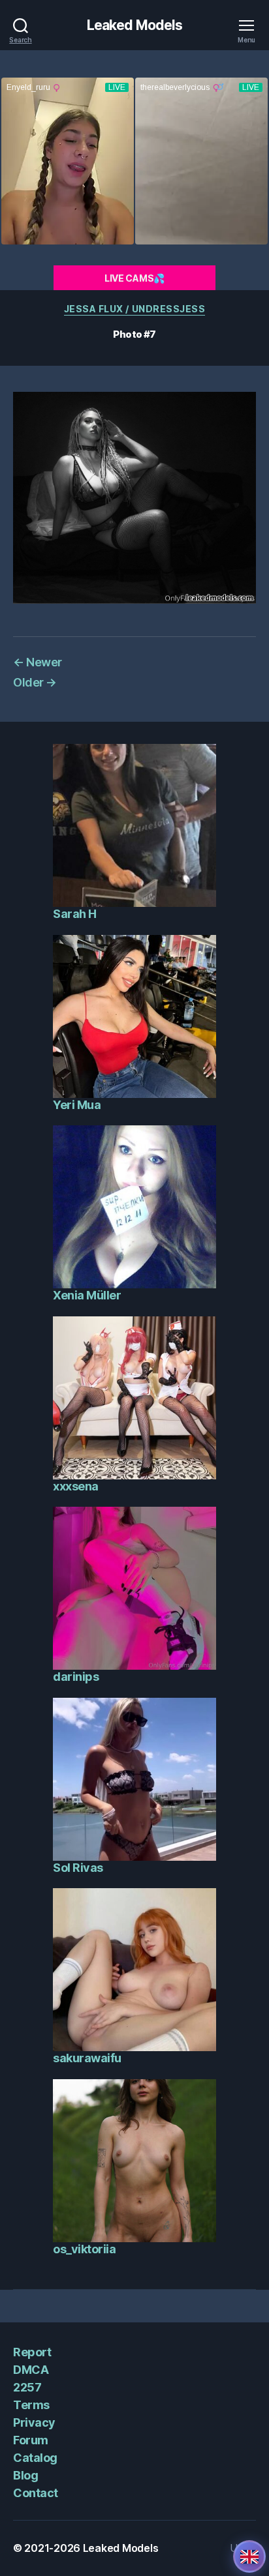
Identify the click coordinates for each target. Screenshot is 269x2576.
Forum (31, 2440)
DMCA (31, 2370)
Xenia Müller (87, 1295)
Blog (25, 2475)
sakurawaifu (87, 2058)
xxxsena (76, 1486)
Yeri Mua (77, 1105)
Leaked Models (135, 25)
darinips (76, 1677)
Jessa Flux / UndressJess (134, 309)
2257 (27, 2387)
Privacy (34, 2422)
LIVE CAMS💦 (134, 278)
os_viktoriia (84, 2249)
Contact (36, 2493)
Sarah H (75, 914)
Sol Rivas (78, 1868)
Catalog (35, 2458)
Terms (31, 2405)
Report (32, 2352)
